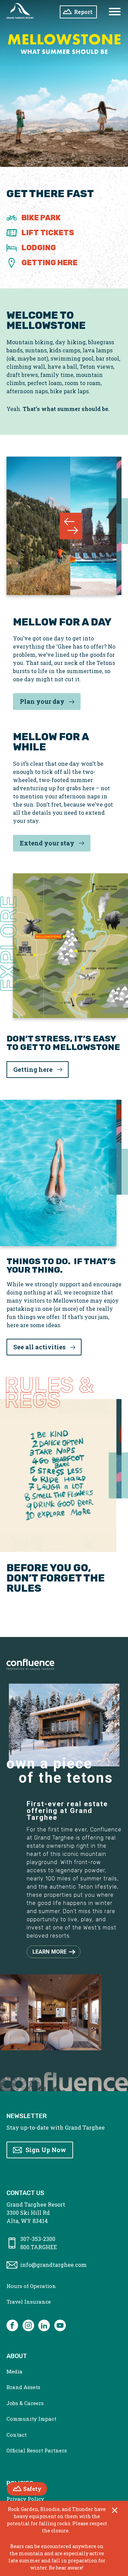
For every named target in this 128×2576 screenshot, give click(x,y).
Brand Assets (23, 2387)
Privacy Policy (25, 2499)
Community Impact (31, 2419)
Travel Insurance (29, 2302)
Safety (35, 2489)
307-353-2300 (38, 2239)
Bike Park (41, 218)
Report (83, 12)
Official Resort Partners (37, 2450)
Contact (17, 2435)
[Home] (20, 12)
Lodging (39, 248)
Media (15, 2371)
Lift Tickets (48, 233)
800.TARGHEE (39, 2247)
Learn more (50, 1952)
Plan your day (42, 701)
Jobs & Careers (25, 2403)
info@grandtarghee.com (53, 2265)
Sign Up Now (46, 2150)
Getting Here (49, 263)
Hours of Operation (31, 2286)
